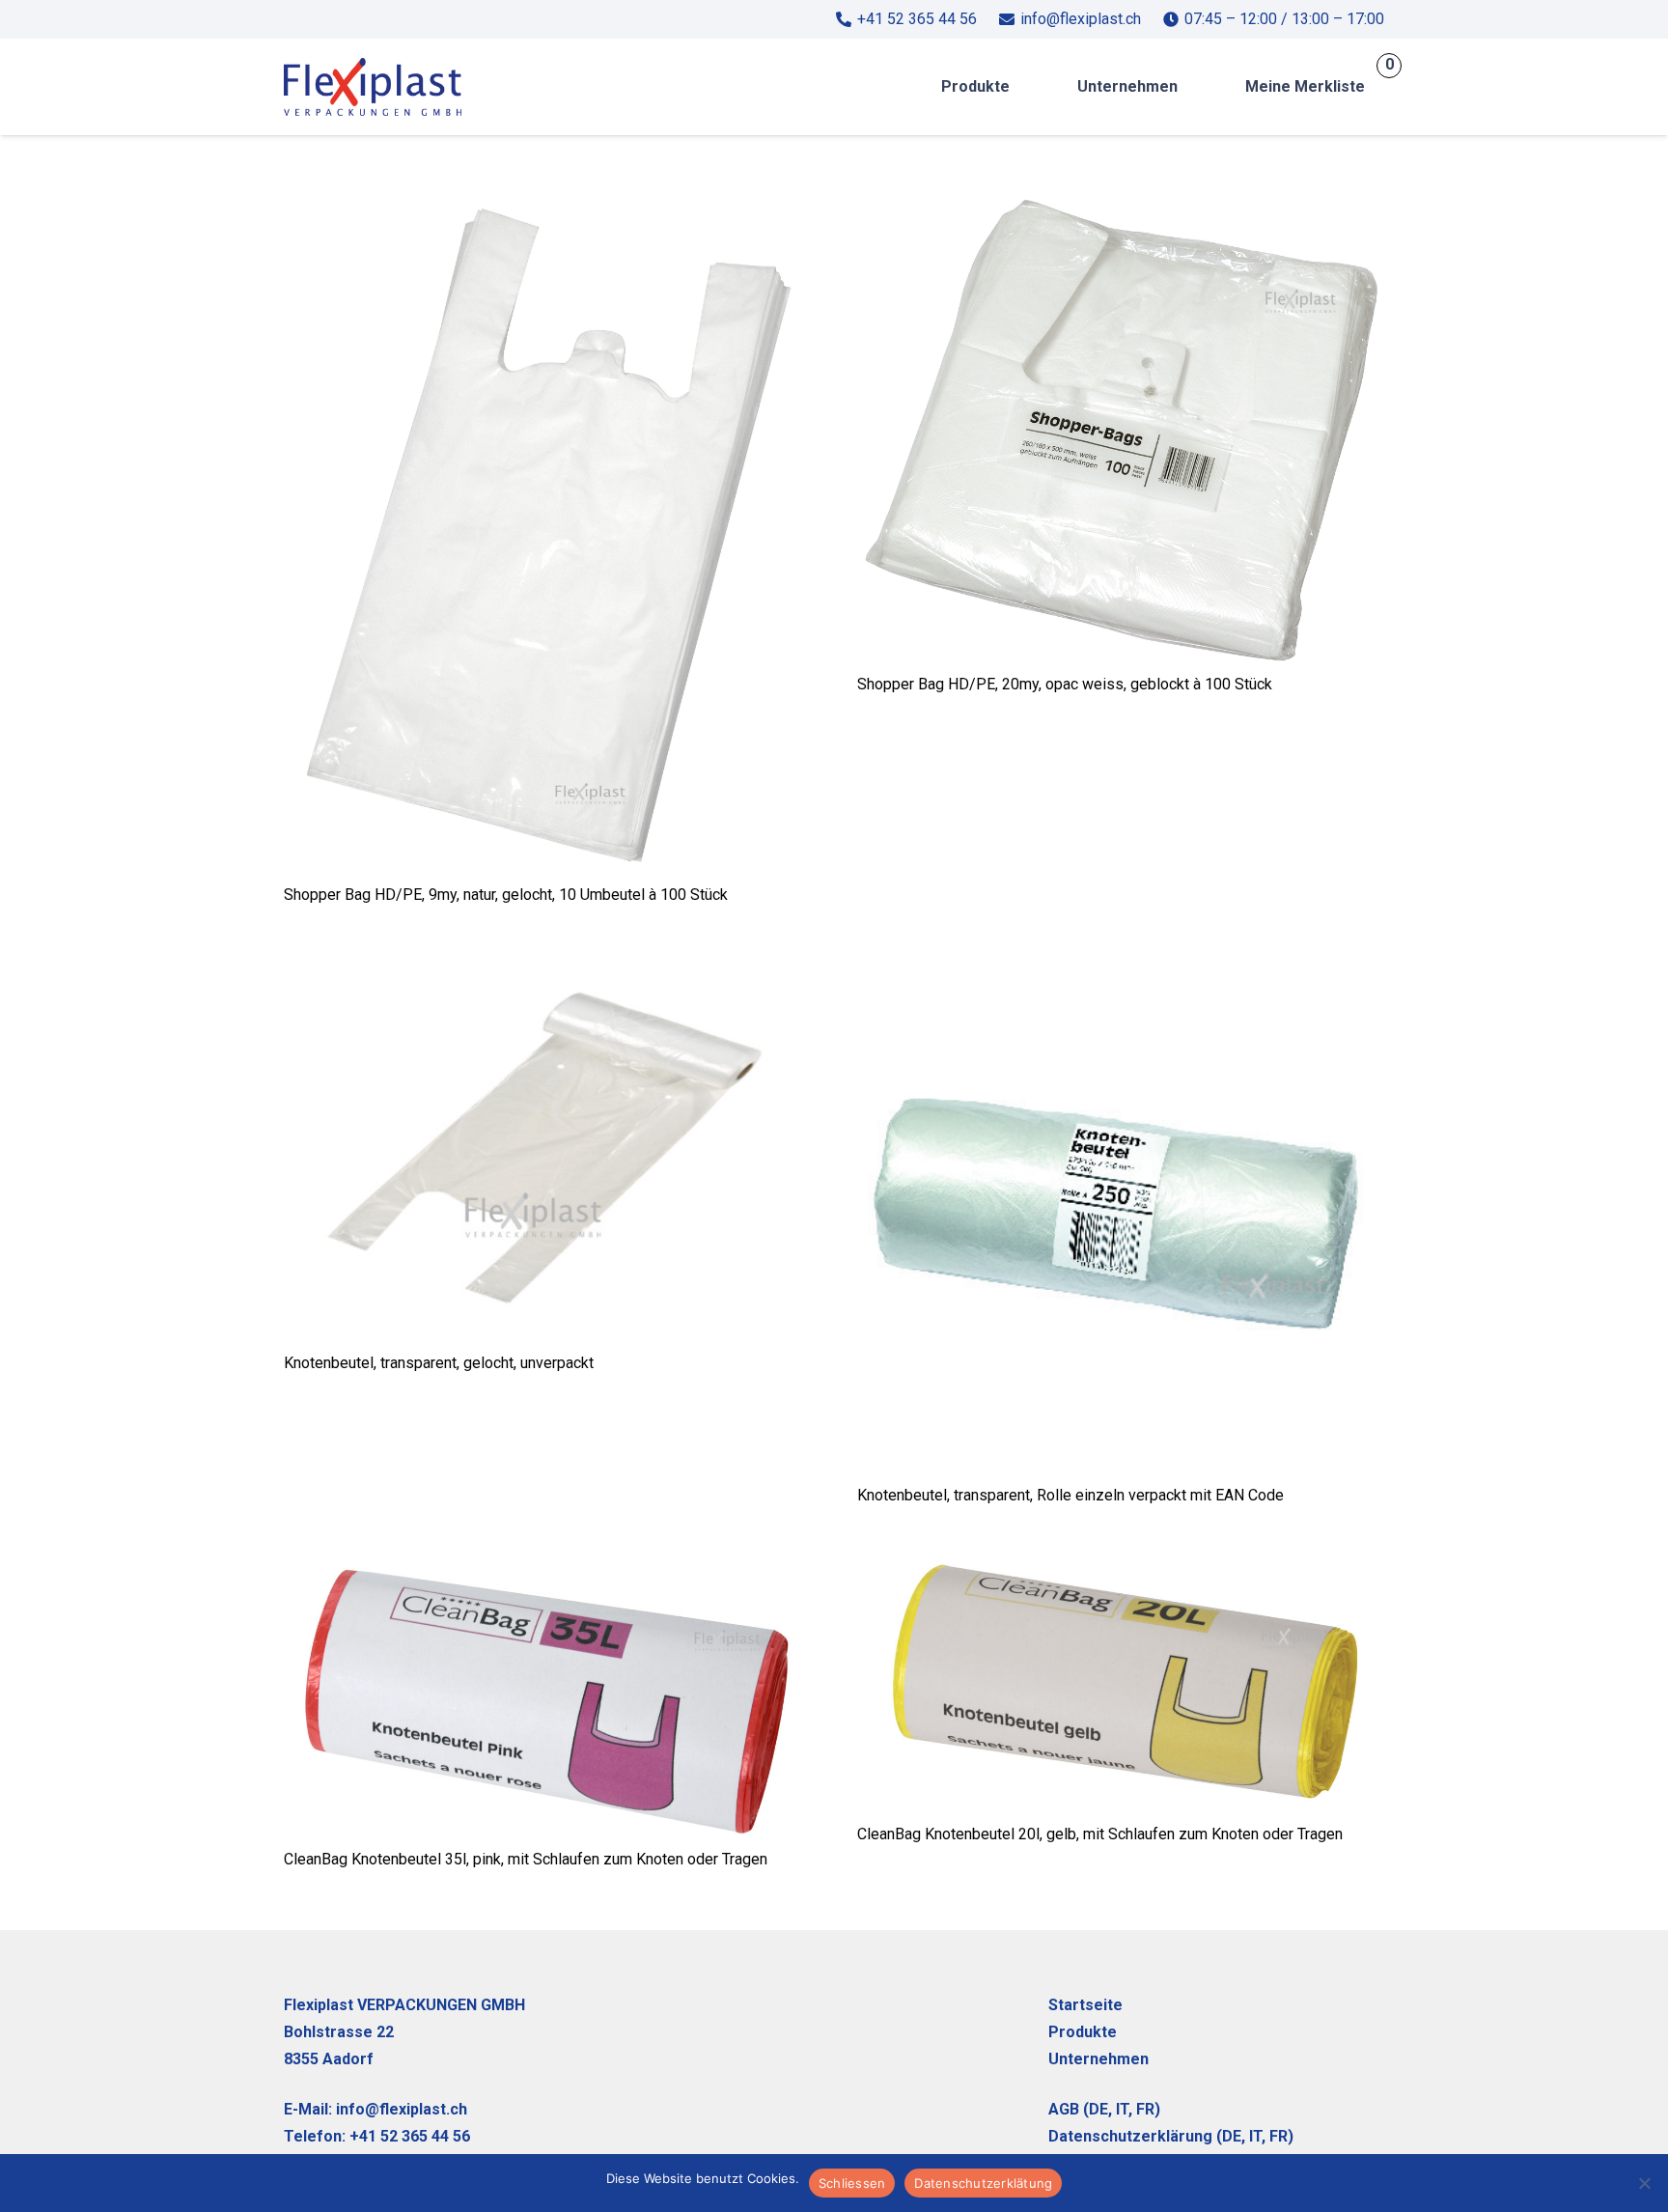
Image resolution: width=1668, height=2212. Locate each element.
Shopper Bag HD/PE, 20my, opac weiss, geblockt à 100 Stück (1065, 684)
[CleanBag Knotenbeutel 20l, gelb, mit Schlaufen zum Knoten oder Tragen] (1121, 1564)
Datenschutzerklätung (983, 2183)
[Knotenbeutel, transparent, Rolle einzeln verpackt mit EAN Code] (1121, 964)
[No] (1644, 2183)
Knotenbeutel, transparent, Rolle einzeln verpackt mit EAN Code (1070, 1495)
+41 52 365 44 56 (410, 2136)
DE (1098, 2109)
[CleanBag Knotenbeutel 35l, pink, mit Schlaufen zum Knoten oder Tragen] (547, 1564)
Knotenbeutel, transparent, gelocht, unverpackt (439, 1363)
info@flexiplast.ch (402, 2109)
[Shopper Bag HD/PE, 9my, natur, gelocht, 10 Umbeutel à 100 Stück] (547, 210)
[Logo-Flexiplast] (373, 87)
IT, (1124, 2109)
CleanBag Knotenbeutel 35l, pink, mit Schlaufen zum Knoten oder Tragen (526, 1859)
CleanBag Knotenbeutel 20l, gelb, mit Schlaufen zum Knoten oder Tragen (1100, 1834)
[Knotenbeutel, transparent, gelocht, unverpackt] (547, 964)
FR (1145, 2109)
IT (1255, 2136)
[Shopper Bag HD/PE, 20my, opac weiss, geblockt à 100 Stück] (1121, 210)
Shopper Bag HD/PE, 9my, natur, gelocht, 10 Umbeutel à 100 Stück (506, 895)
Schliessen (852, 2183)
